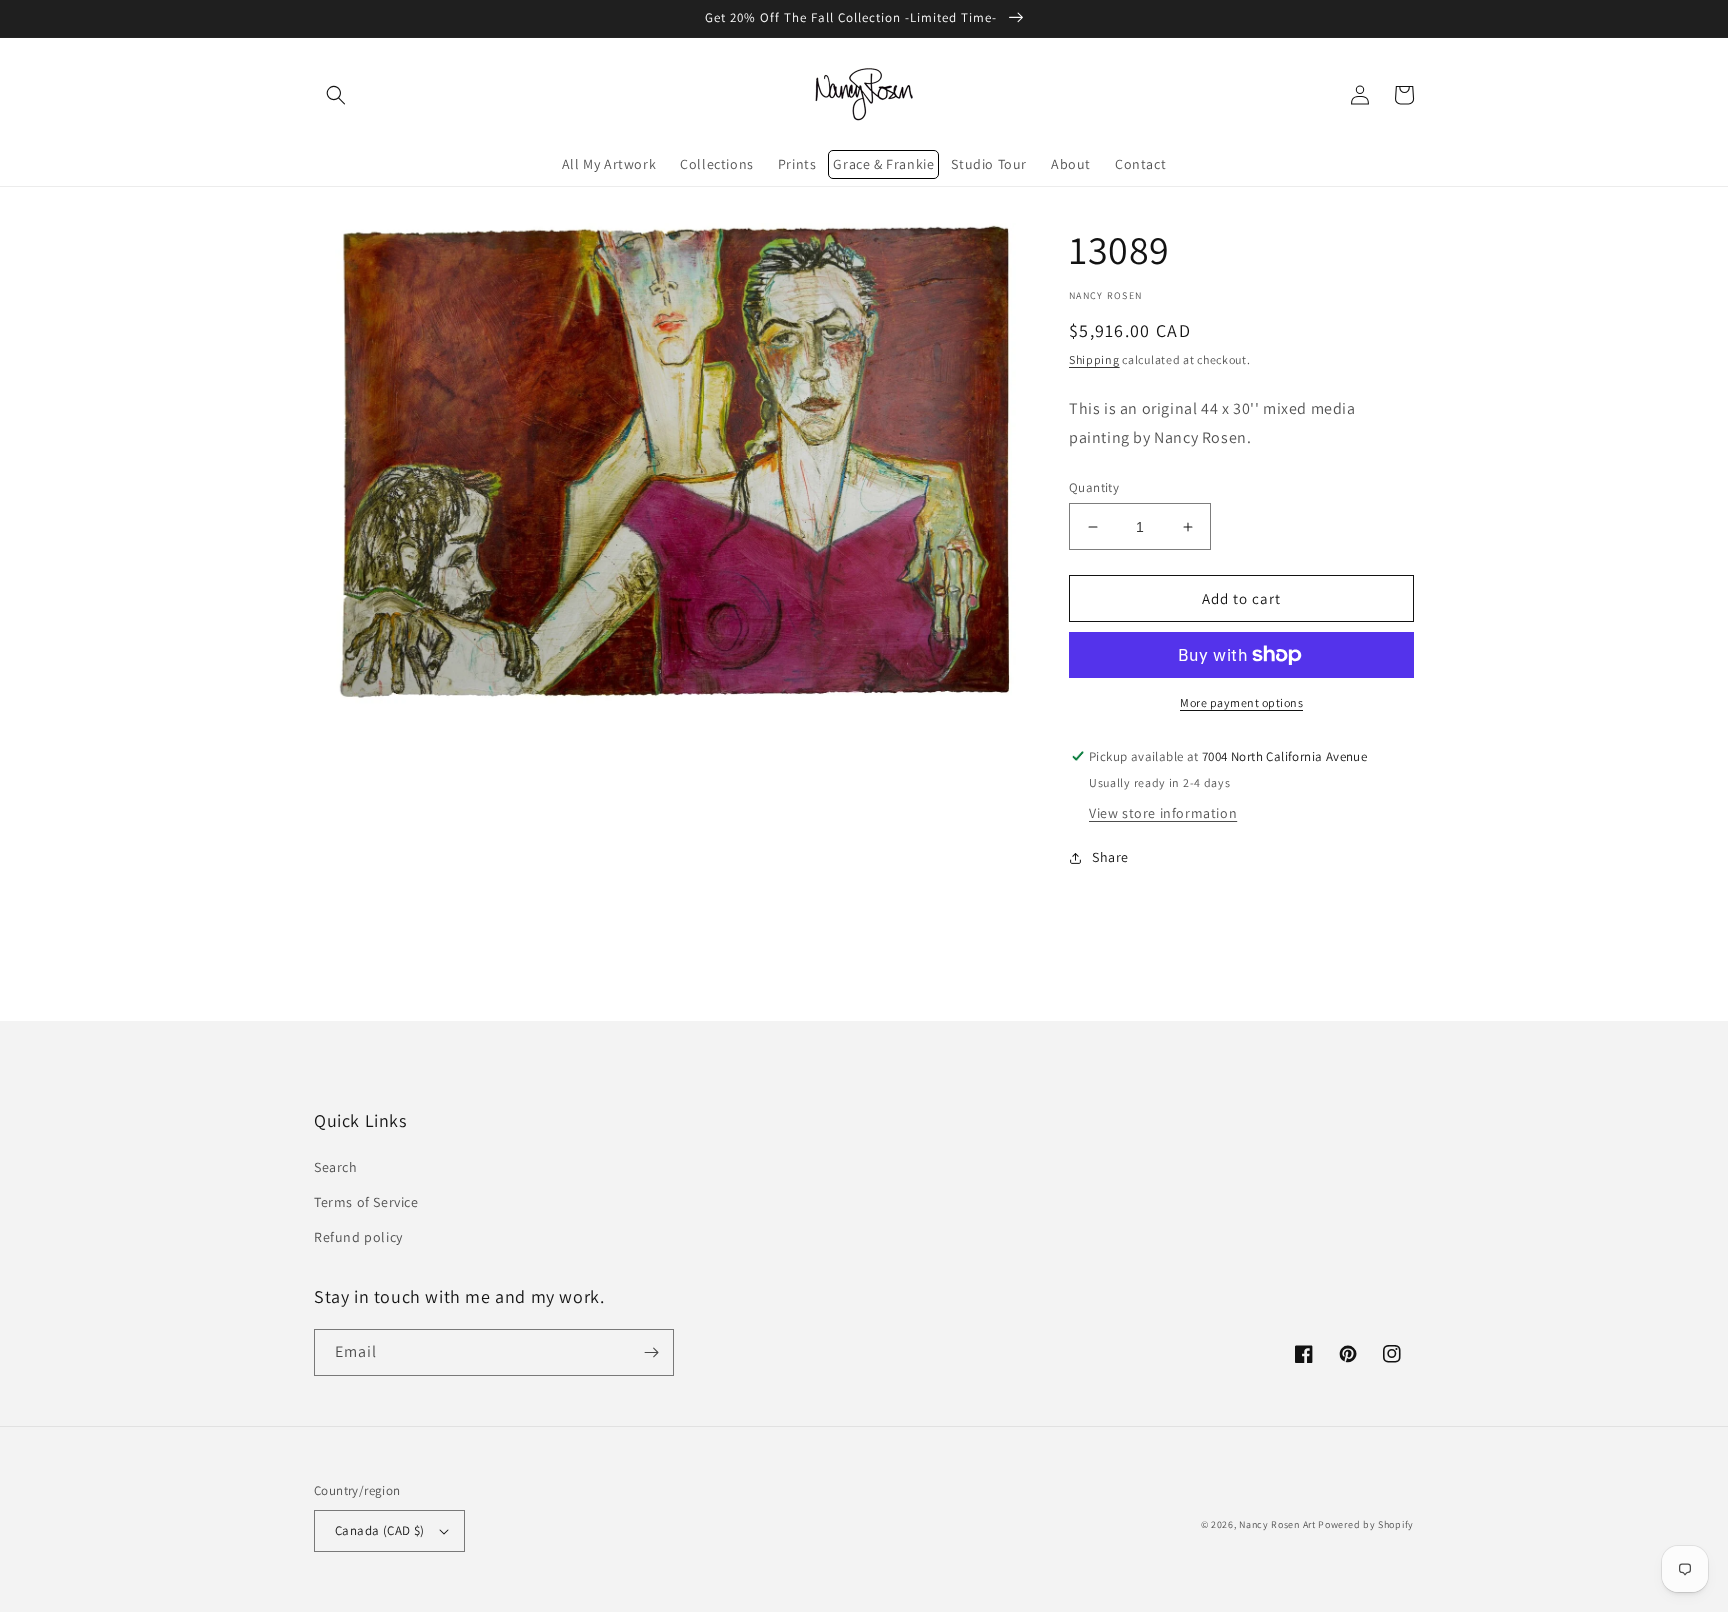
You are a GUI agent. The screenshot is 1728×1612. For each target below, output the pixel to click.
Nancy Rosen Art (1277, 1524)
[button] (336, 95)
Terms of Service (366, 1202)
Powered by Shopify (1366, 1524)
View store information (1163, 813)
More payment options (1241, 702)
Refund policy (358, 1237)
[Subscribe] (651, 1352)
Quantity (1094, 487)
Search (336, 1167)
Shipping (1094, 359)
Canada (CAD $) (380, 1530)
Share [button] (1110, 857)
